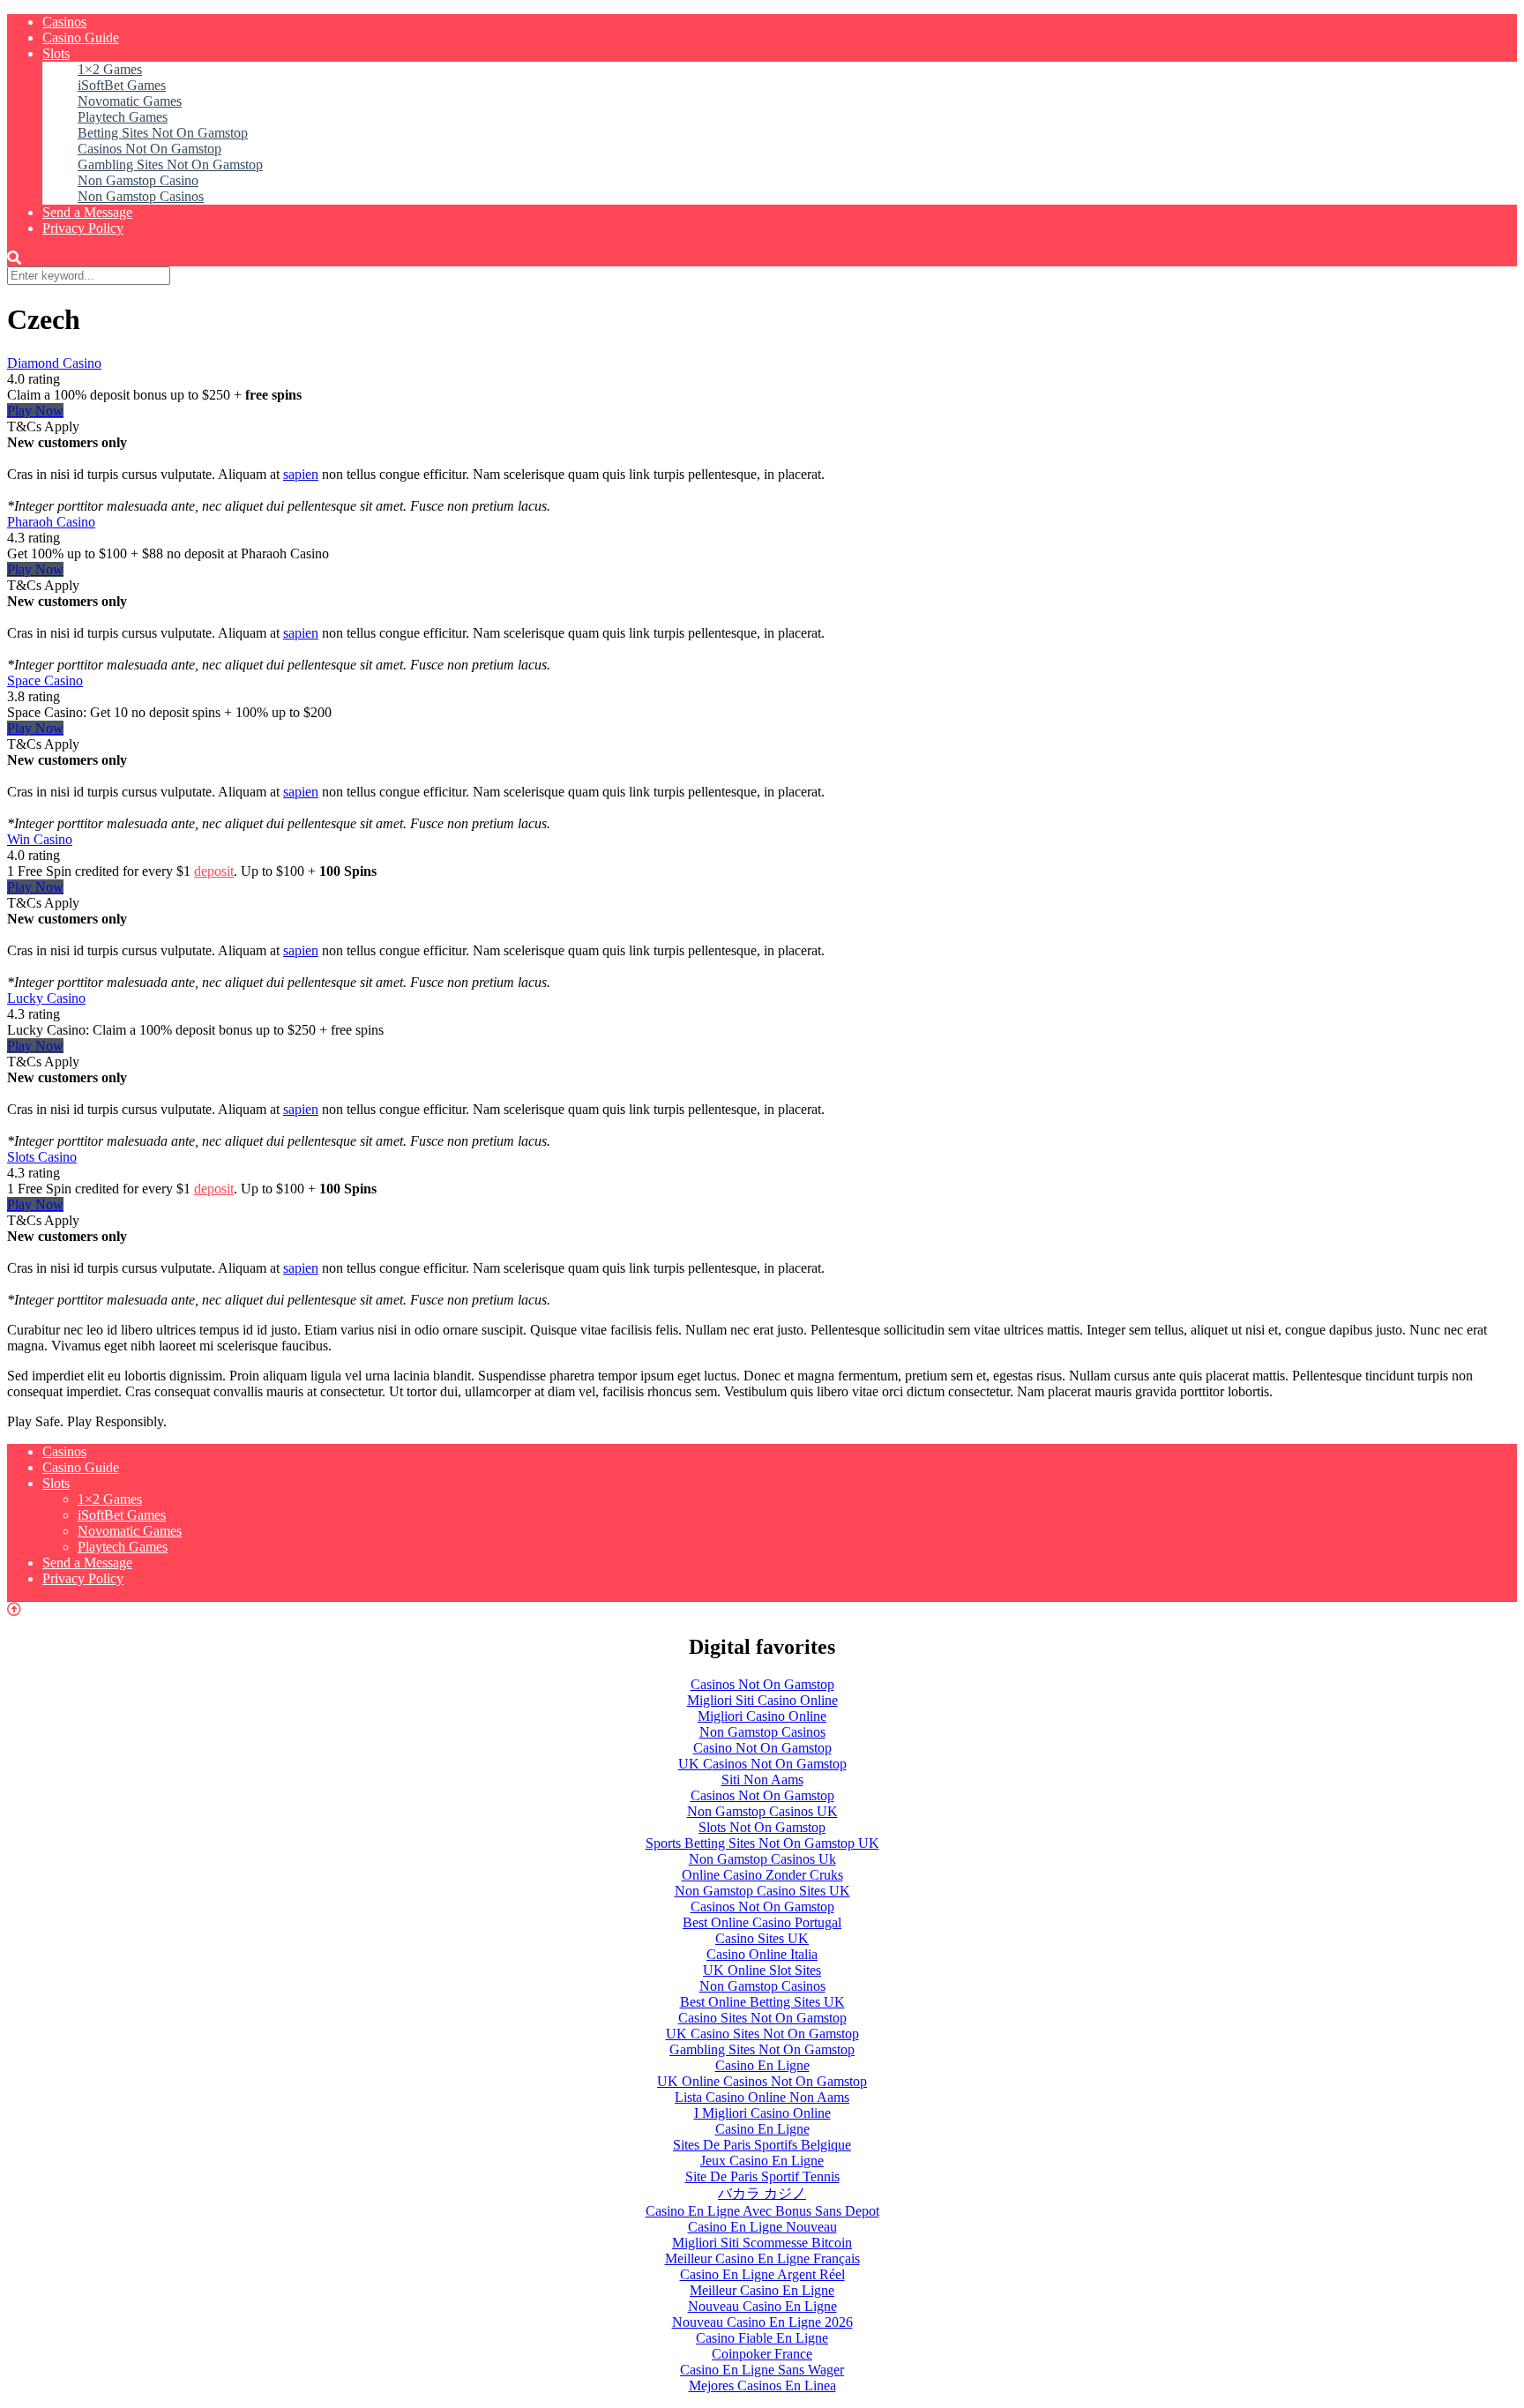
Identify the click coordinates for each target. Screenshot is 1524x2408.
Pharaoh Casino (51, 522)
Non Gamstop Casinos (141, 196)
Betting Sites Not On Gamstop (163, 133)
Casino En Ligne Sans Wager (762, 2370)
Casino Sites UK (762, 1938)
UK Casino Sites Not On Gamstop (762, 2034)
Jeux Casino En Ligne (762, 2161)
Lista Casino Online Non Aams (762, 2097)
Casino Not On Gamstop (762, 1748)
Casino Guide (81, 37)
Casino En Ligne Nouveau (762, 2227)
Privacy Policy (83, 228)
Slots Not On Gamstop (762, 1827)
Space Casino (45, 681)
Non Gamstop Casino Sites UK (762, 1891)
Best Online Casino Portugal (762, 1922)
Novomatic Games (130, 101)
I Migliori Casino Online (762, 2113)
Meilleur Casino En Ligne (762, 2290)
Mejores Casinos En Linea (762, 2386)
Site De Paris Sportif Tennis (762, 2176)
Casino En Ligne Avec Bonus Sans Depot (762, 2211)
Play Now (35, 411)
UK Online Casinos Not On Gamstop (762, 2081)
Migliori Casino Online (762, 1716)
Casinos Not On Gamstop (149, 149)
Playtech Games (123, 117)
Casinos (64, 22)
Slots (56, 53)
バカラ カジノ (762, 2193)
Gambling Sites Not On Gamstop (170, 165)
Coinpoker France (762, 2354)
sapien (301, 474)
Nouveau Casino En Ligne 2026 (762, 2322)
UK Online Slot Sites (762, 1970)
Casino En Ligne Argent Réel (762, 2274)
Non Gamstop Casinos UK (762, 1811)
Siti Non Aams (762, 1780)
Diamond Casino (54, 363)
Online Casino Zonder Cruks (762, 1875)
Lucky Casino (46, 998)
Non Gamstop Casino (138, 180)
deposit (214, 871)
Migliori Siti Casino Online (762, 1700)
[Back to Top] (14, 1609)
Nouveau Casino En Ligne (762, 2306)
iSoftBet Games (122, 85)
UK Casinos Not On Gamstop (762, 1764)
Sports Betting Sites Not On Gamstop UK (762, 1843)
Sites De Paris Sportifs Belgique (762, 2145)
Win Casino (40, 839)
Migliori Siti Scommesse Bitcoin (762, 2243)
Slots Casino (42, 1157)
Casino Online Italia (762, 1954)
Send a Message (87, 212)
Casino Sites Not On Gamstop (762, 2018)
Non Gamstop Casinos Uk (762, 1859)
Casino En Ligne (762, 2065)
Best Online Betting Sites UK (762, 2002)
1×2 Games (110, 69)
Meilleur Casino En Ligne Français (762, 2258)
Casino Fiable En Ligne (762, 2338)
